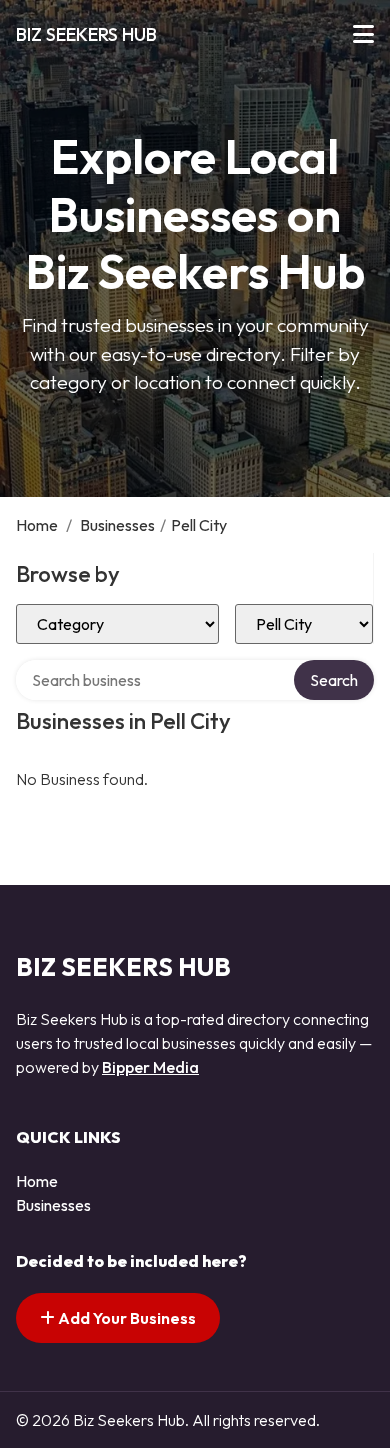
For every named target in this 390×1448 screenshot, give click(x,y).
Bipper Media (150, 1067)
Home (37, 525)
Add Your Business (125, 1318)
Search (334, 680)
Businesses (117, 525)
